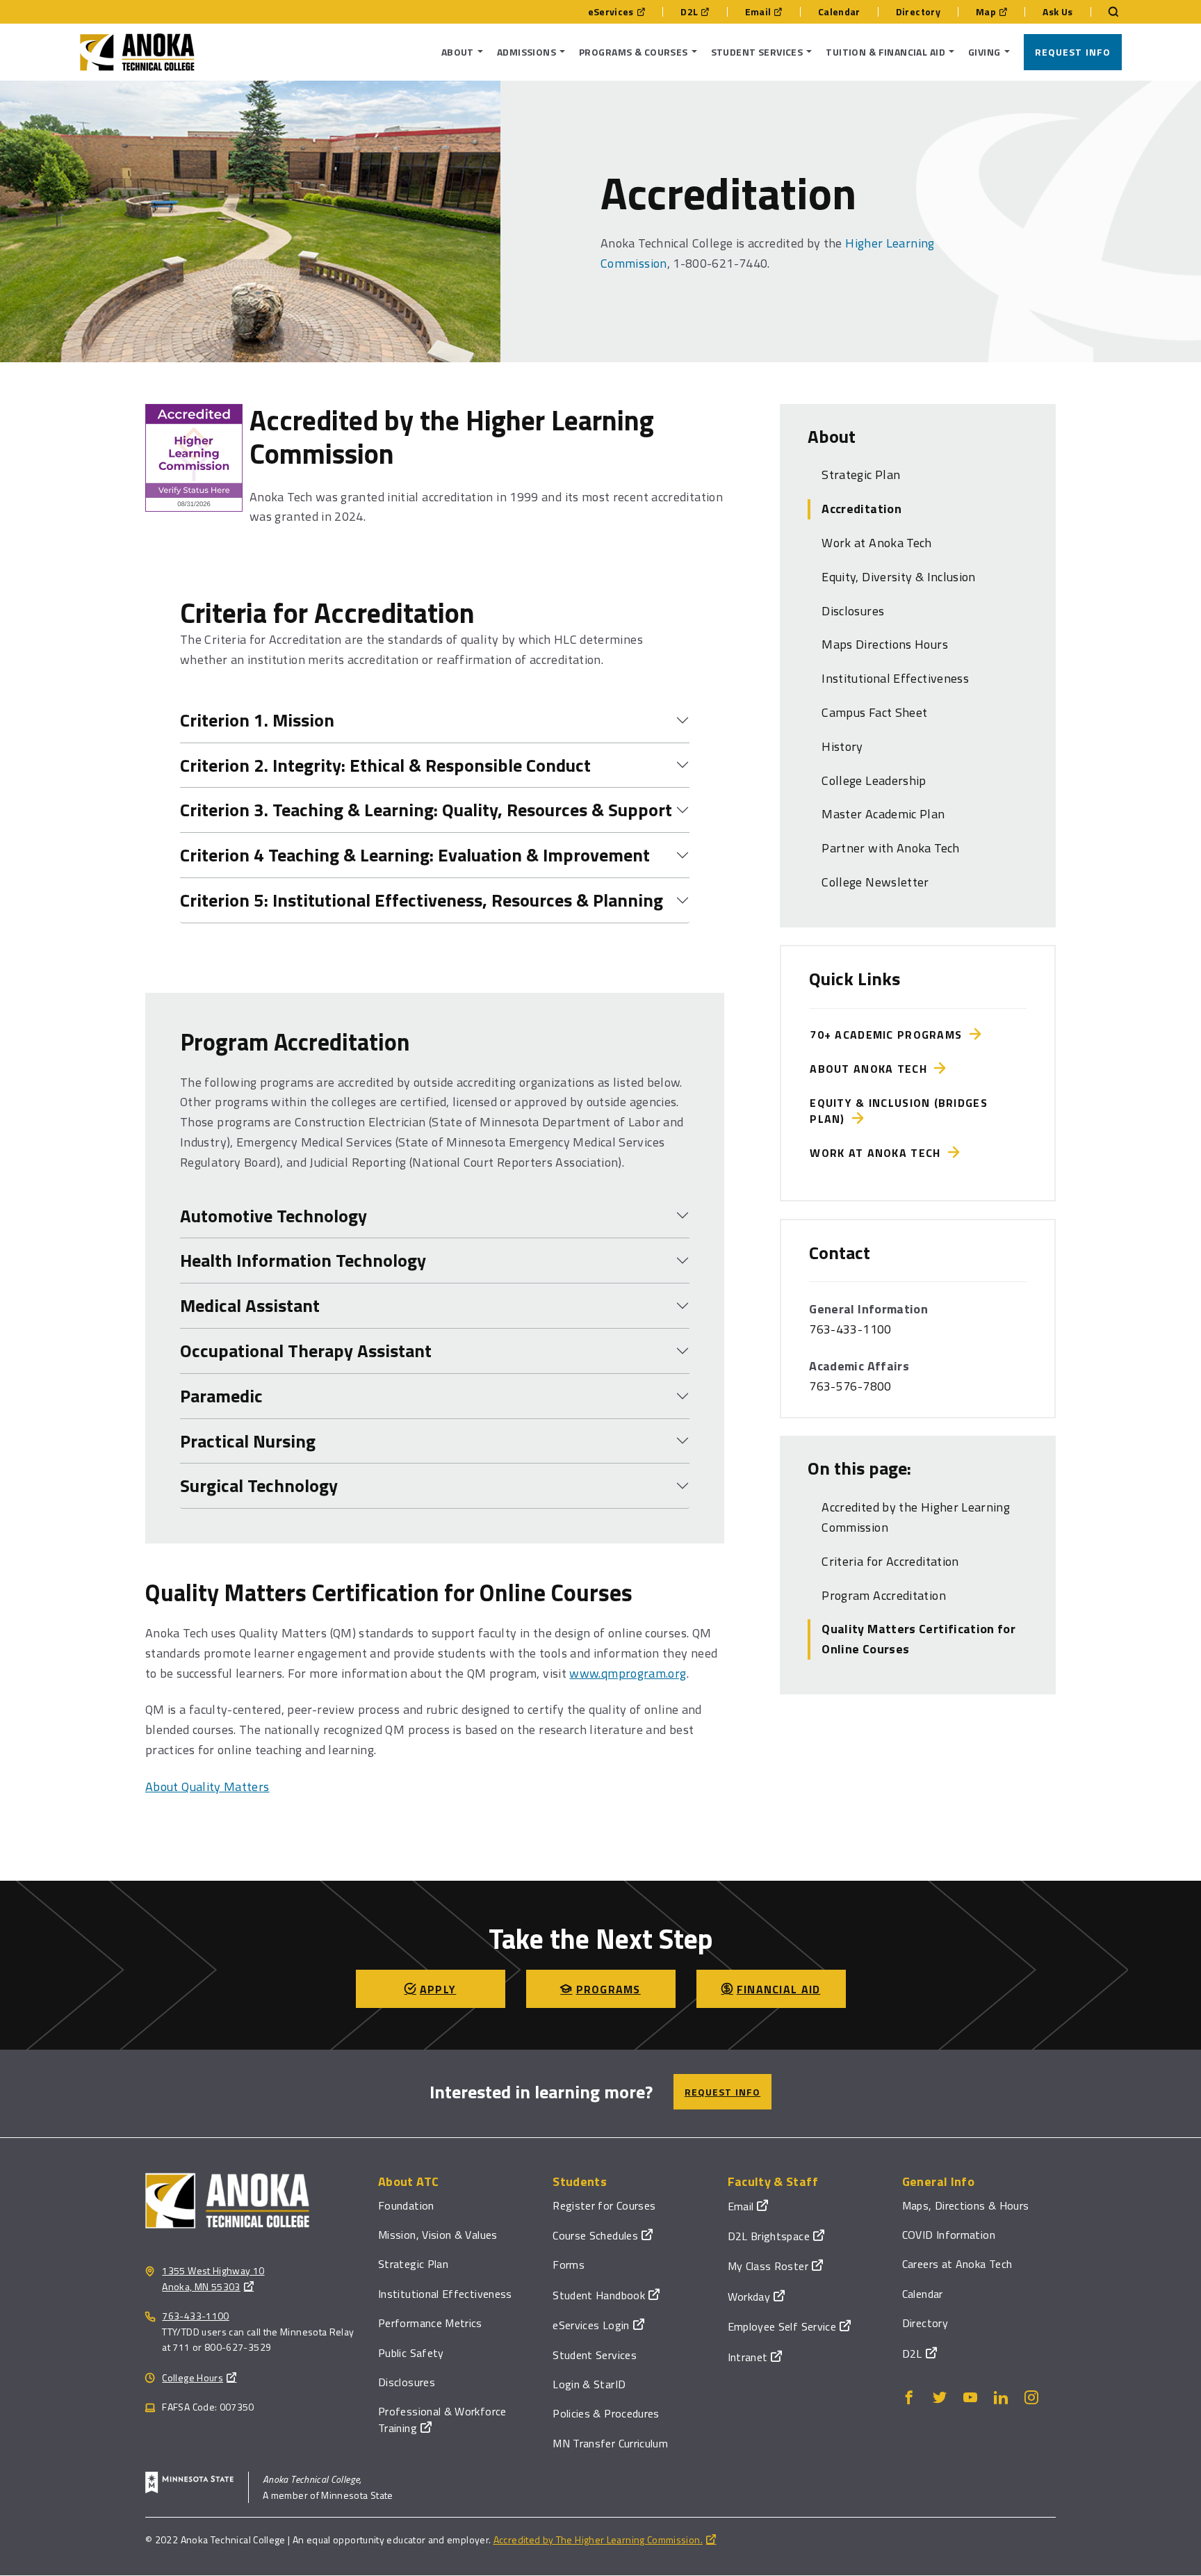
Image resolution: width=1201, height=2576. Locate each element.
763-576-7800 (850, 1386)
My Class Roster (768, 2266)
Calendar (839, 12)
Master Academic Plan (883, 814)
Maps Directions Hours (885, 644)
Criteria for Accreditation (890, 1561)
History (842, 746)
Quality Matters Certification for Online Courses (918, 1639)
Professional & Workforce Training (442, 2419)
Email (758, 12)
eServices (611, 12)
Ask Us (1057, 12)
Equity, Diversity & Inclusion (898, 577)
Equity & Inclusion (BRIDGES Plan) (899, 1110)
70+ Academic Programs (889, 1035)
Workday (749, 2296)
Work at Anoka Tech (876, 543)
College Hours (193, 2377)
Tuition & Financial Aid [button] (885, 52)
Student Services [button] (757, 52)
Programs (608, 1989)
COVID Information (949, 2235)
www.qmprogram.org (628, 1673)
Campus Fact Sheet (874, 712)
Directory (918, 12)
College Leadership (874, 780)
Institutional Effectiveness (895, 678)
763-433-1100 (850, 1329)
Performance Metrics (430, 2323)
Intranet (748, 2357)
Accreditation (861, 509)
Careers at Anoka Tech (957, 2264)
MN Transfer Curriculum (610, 2443)
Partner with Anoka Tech (890, 848)
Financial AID (779, 1989)
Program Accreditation (884, 1595)
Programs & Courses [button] (634, 52)
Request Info (1073, 52)
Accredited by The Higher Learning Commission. (598, 2539)
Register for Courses (604, 2205)
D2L (689, 12)
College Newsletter (875, 882)
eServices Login (591, 2325)
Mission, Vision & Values (438, 2235)
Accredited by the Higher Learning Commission (916, 1517)
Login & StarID (589, 2384)
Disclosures (853, 611)
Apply (438, 1989)
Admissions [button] (526, 52)
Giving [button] (985, 52)
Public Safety (411, 2353)
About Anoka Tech (872, 1069)
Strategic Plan (861, 475)
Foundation (406, 2205)
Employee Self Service (782, 2326)
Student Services (595, 2355)
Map (986, 12)
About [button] (458, 52)
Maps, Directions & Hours (966, 2205)
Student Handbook (599, 2295)
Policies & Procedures (606, 2413)
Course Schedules (595, 2235)
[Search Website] (1106, 12)
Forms (569, 2265)
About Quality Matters (207, 1787)
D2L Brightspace (769, 2236)
